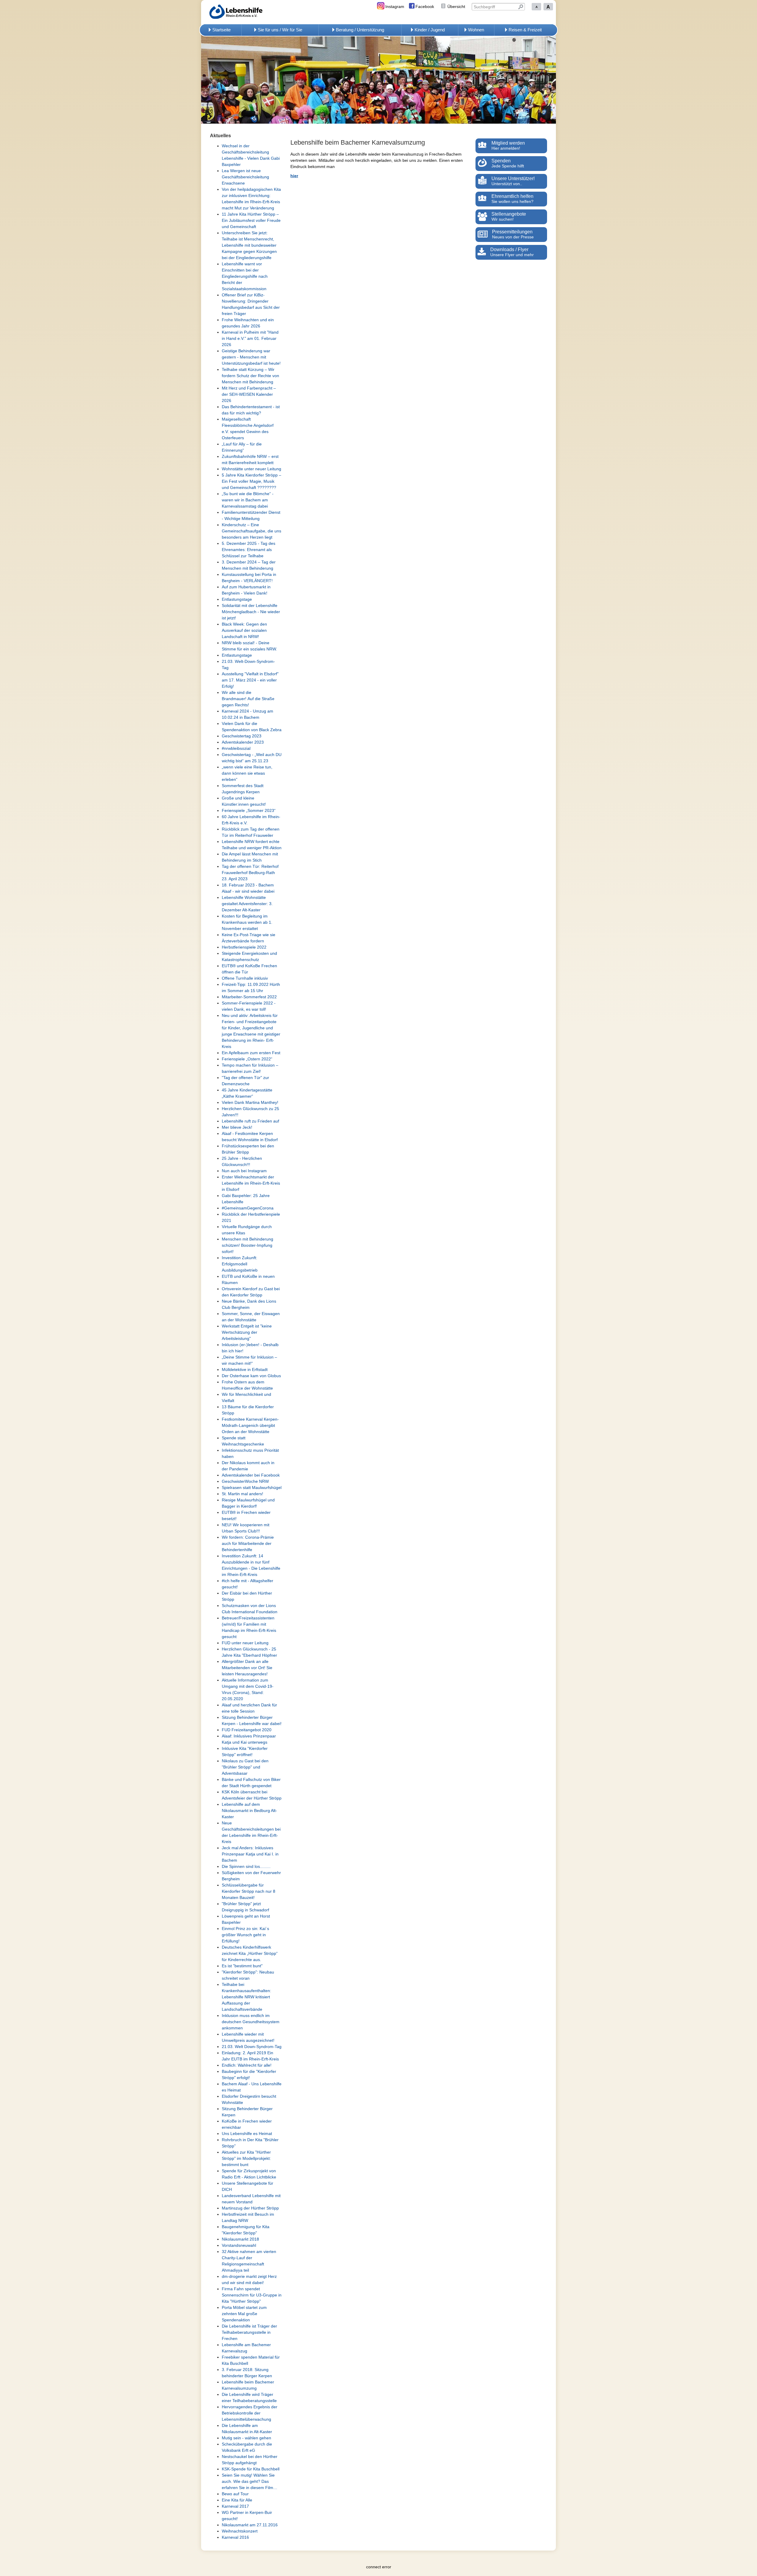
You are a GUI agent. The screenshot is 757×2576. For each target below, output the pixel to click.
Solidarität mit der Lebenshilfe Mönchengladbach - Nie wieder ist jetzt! (251, 612)
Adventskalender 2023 (243, 742)
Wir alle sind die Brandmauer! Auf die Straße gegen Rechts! (248, 699)
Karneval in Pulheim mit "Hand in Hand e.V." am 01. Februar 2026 (250, 338)
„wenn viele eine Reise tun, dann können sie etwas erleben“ (247, 773)
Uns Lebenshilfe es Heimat (247, 2134)
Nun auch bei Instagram (244, 1171)
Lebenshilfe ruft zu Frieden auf (250, 1121)
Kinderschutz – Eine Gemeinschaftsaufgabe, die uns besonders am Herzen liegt (251, 531)
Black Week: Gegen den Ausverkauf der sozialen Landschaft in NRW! (244, 630)
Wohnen (476, 30)
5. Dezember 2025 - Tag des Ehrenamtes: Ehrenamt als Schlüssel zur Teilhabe (249, 550)
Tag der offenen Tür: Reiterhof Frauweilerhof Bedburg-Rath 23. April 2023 (250, 873)
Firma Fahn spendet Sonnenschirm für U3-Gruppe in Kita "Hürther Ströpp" (252, 2295)
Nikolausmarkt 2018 (240, 2239)
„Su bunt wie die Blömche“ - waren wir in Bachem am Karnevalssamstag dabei (248, 500)
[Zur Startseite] (245, 12)
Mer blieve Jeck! (237, 1127)
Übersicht (456, 7)
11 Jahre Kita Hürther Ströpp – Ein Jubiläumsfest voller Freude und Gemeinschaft (251, 220)
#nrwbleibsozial (236, 748)
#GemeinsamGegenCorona (248, 1208)
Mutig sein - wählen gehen (246, 2438)
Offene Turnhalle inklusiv (245, 978)
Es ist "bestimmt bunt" (242, 1966)
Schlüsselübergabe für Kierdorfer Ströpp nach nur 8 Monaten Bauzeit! (249, 1891)
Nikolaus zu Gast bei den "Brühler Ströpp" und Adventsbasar (245, 1767)
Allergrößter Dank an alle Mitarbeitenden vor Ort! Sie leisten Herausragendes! (247, 1668)
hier (294, 176)
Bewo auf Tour (235, 2494)
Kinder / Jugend (430, 30)
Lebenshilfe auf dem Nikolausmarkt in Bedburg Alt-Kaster (249, 1811)
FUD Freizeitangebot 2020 (247, 1730)
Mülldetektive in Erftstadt (245, 1369)
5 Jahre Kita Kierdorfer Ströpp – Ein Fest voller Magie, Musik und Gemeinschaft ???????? (251, 481)
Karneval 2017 (235, 2506)
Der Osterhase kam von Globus (251, 1376)
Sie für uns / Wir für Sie (280, 30)
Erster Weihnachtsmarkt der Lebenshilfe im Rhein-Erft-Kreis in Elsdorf (251, 1183)
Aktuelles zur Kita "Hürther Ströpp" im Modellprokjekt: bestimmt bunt (246, 2158)
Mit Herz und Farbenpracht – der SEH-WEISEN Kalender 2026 (249, 394)
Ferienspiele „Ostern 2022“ (247, 1059)
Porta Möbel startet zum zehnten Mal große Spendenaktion (244, 2314)
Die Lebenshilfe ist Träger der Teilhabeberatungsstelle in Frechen (249, 2332)
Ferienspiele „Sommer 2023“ (249, 810)
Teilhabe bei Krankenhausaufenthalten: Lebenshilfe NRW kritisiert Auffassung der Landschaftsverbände (246, 1997)
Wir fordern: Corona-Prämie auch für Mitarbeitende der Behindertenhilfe (248, 1543)
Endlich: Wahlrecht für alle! (247, 2065)
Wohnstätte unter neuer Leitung (251, 469)
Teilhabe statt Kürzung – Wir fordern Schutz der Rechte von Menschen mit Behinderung (250, 376)
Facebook (425, 7)
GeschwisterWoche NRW (245, 1481)
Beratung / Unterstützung (360, 30)
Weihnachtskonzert (240, 2531)
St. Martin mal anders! (242, 1494)
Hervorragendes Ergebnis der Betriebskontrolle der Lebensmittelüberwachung (250, 2413)
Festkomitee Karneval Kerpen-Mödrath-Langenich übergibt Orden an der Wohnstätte (250, 1425)
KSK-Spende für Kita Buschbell (251, 2469)
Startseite (221, 30)
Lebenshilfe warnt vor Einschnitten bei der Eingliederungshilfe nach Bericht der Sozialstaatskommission (245, 276)
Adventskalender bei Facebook (251, 1475)
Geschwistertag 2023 (242, 736)
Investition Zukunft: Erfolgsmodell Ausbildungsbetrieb (240, 1264)
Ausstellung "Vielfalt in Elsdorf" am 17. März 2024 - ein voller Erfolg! (250, 680)
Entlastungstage (237, 599)
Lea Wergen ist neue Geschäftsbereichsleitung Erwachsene (245, 177)
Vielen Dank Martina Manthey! (250, 1102)
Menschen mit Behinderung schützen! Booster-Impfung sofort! (248, 1245)
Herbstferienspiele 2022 (244, 947)
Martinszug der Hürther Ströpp (250, 2208)
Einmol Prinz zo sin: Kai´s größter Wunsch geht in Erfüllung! (245, 1935)
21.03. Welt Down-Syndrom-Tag (252, 2047)
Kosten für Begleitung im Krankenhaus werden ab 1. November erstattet (247, 922)
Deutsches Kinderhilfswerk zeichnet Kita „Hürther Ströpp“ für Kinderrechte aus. (250, 1953)
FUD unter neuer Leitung (245, 1643)
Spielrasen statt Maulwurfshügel (252, 1488)
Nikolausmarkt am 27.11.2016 (250, 2525)
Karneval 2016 (235, 2537)
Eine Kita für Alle (237, 2500)
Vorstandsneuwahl (239, 2245)
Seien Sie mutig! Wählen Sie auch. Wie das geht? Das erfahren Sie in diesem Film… (250, 2481)
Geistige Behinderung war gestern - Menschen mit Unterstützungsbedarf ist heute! (251, 357)
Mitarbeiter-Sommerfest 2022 (249, 997)
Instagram (395, 7)
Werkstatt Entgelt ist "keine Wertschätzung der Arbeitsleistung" (247, 1332)
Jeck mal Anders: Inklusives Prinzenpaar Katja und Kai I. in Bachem (250, 1854)
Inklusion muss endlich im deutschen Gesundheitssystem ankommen (251, 2022)
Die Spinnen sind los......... (246, 1866)
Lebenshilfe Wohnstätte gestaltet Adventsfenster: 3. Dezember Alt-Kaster (247, 904)
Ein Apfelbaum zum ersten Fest (251, 1053)
